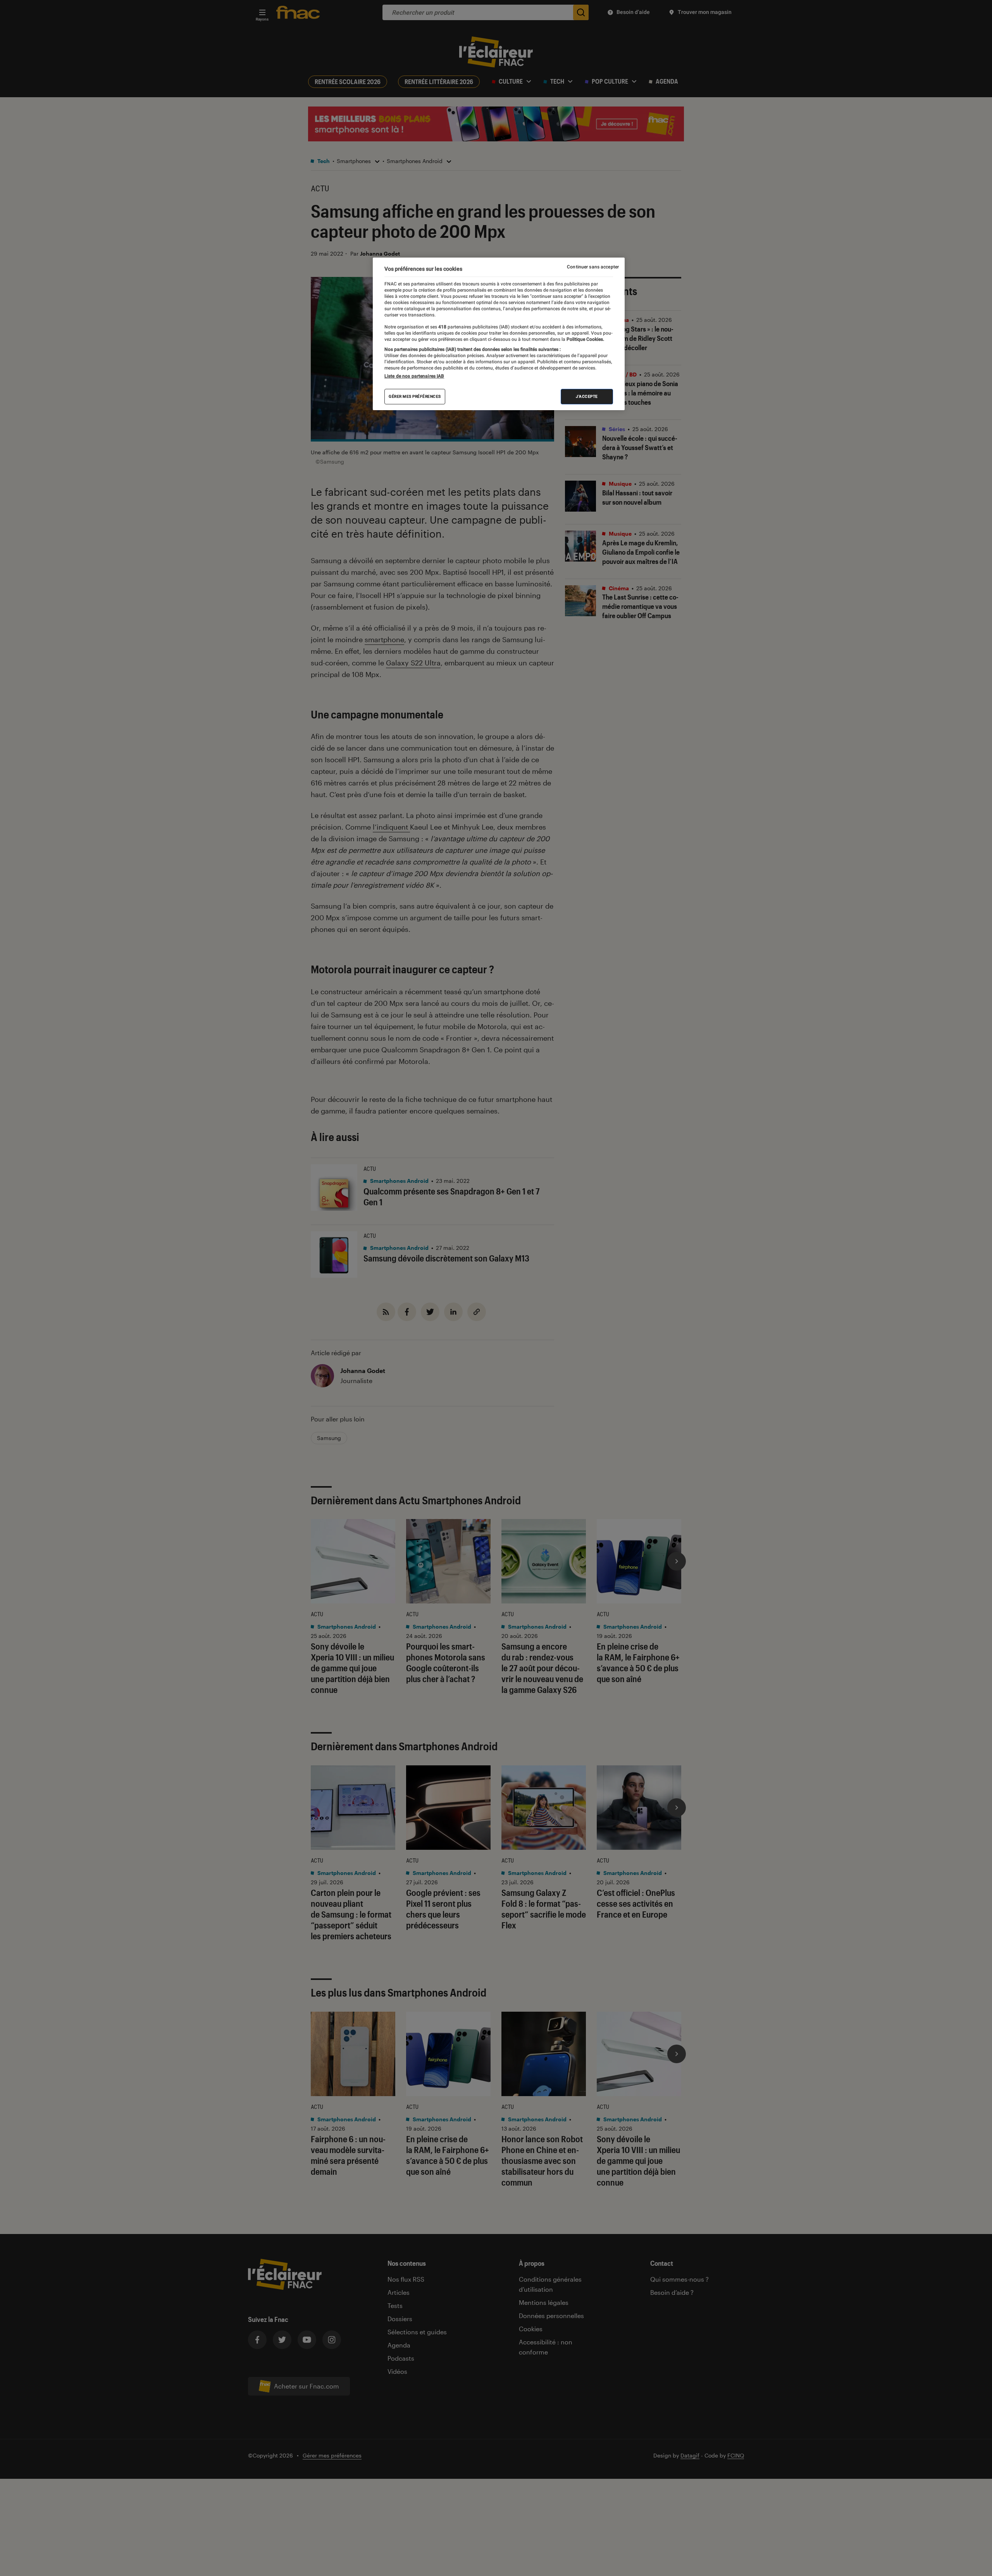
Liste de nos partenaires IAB (414, 376)
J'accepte (587, 396)
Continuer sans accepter (593, 267)
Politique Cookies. (585, 339)
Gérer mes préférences (415, 396)
